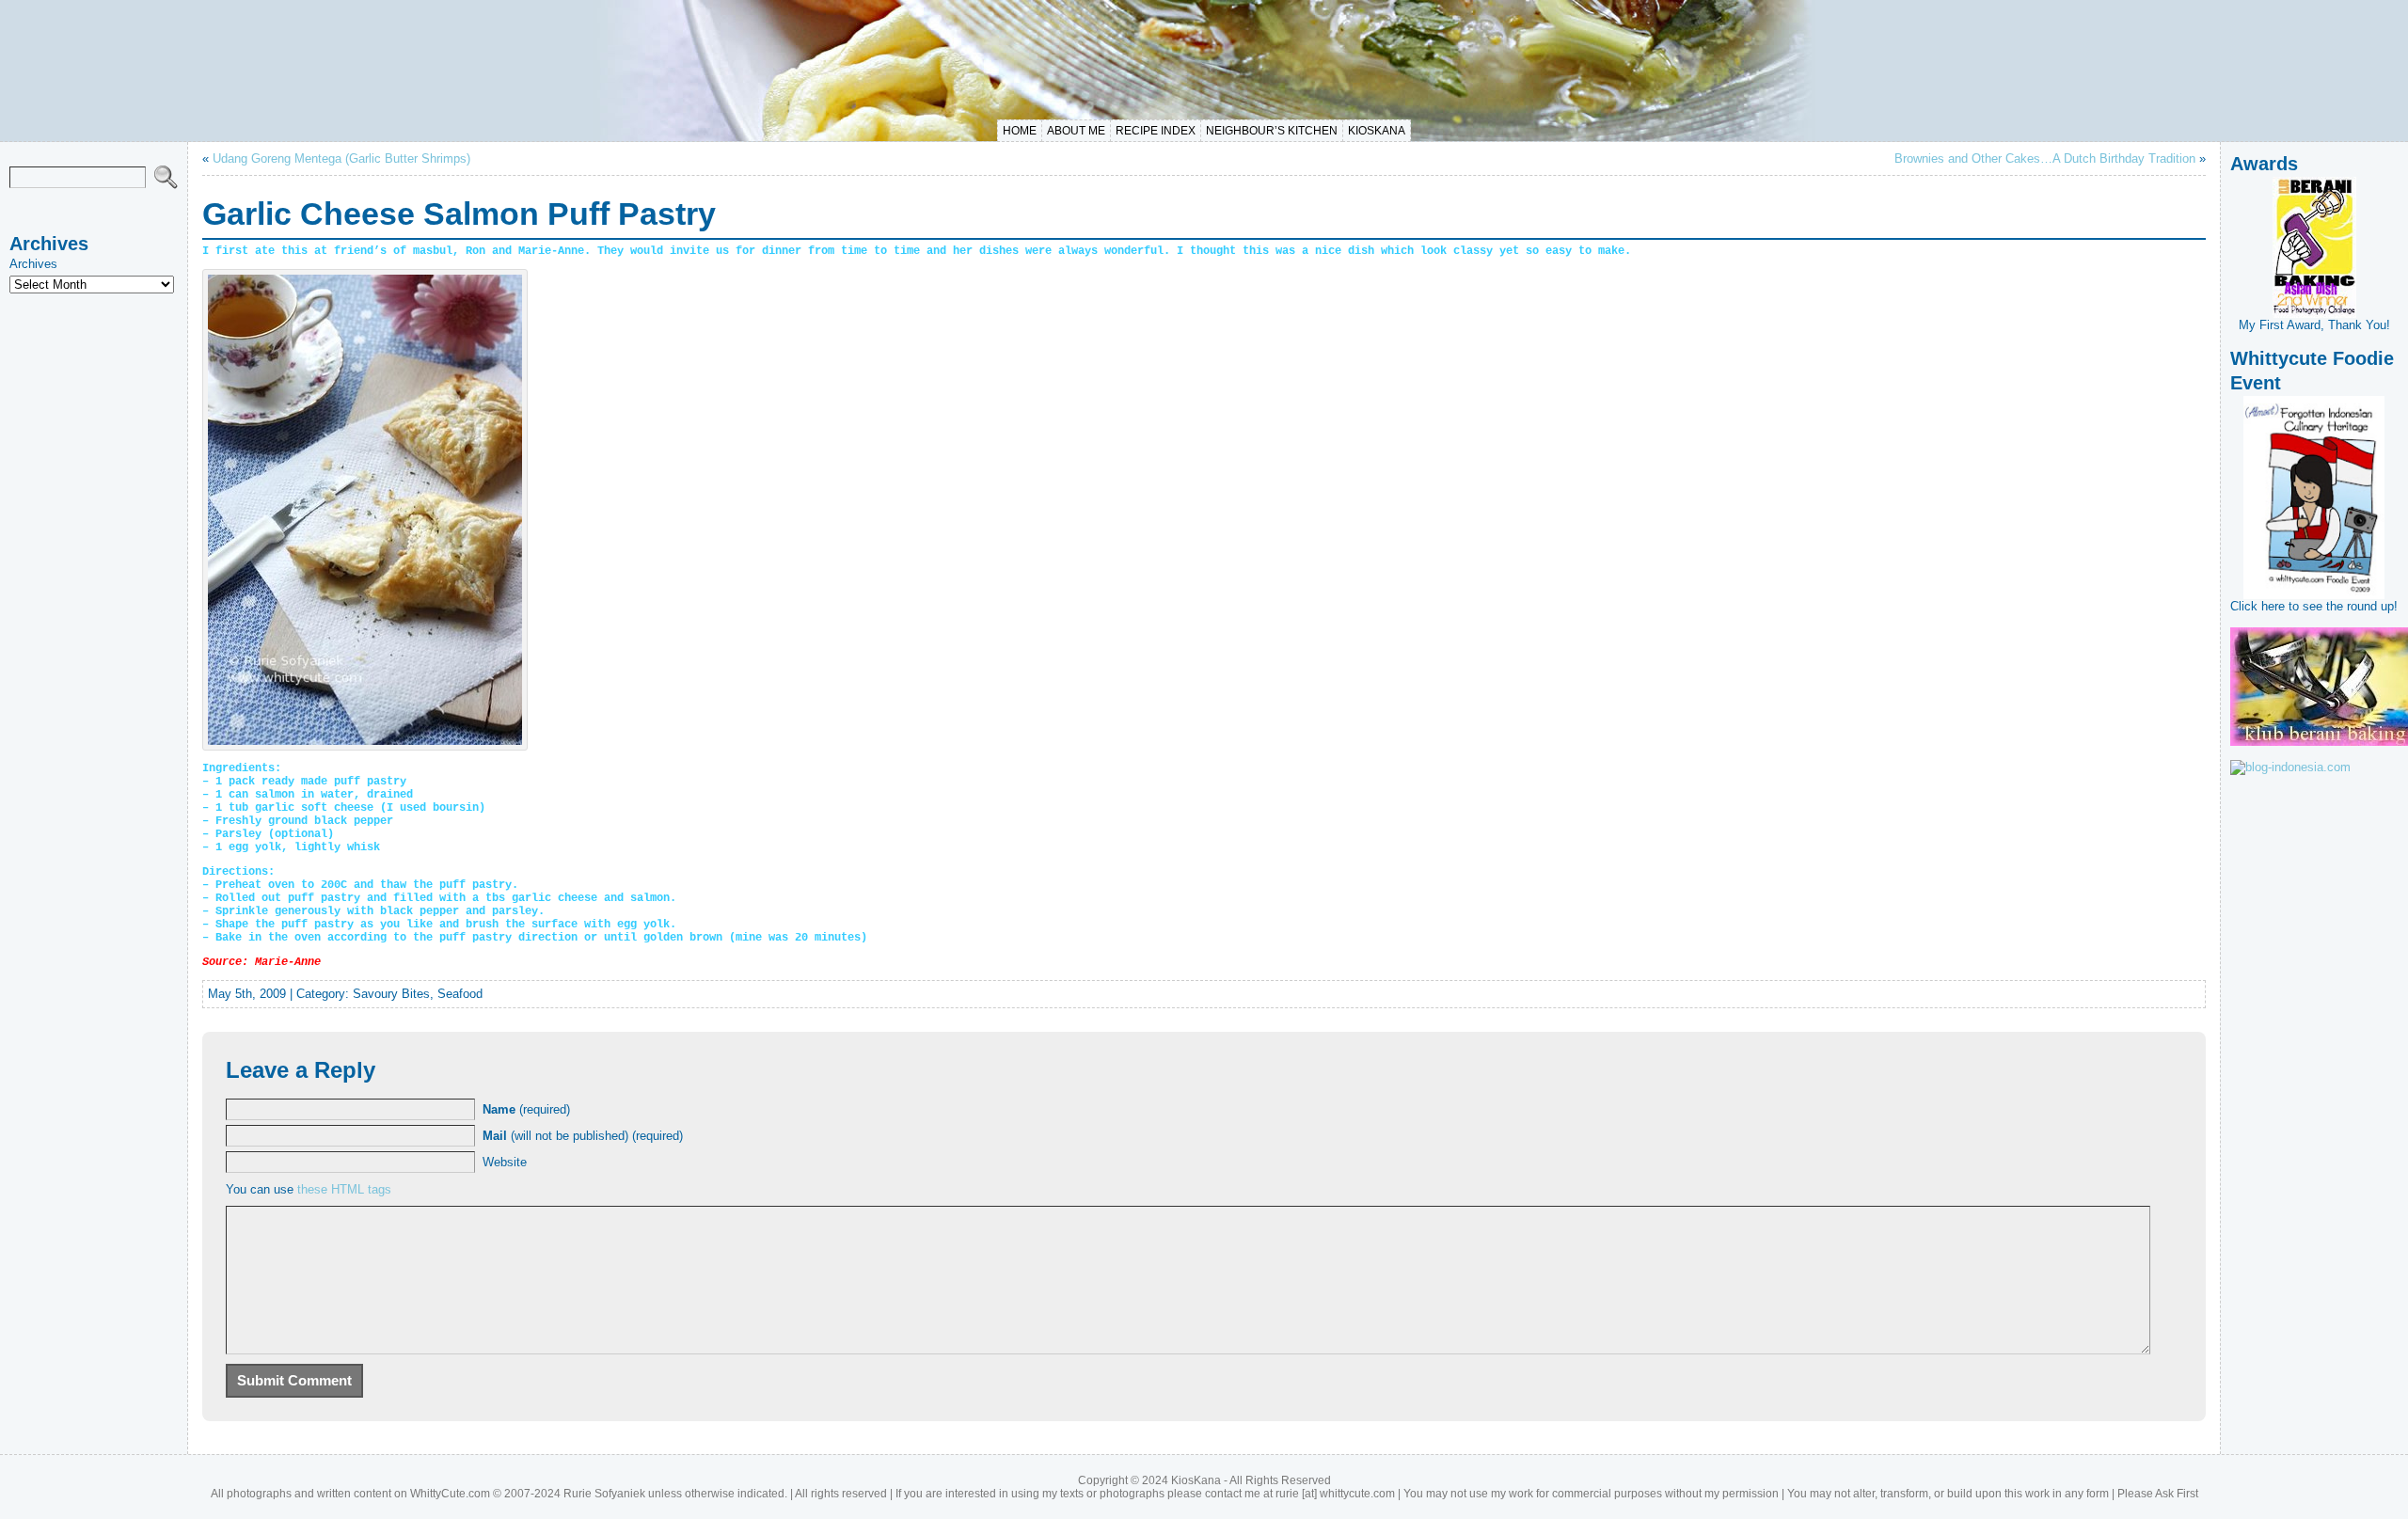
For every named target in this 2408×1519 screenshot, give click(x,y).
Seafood (460, 994)
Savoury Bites (391, 994)
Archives (33, 264)
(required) (526, 1109)
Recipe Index (1156, 131)
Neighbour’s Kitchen (1272, 131)
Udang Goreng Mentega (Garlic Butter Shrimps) (341, 158)
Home (1020, 131)
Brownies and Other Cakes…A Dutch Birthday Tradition (2045, 158)
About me (1076, 131)
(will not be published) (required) (583, 1136)
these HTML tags (344, 1189)
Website (505, 1162)
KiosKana (1377, 131)
